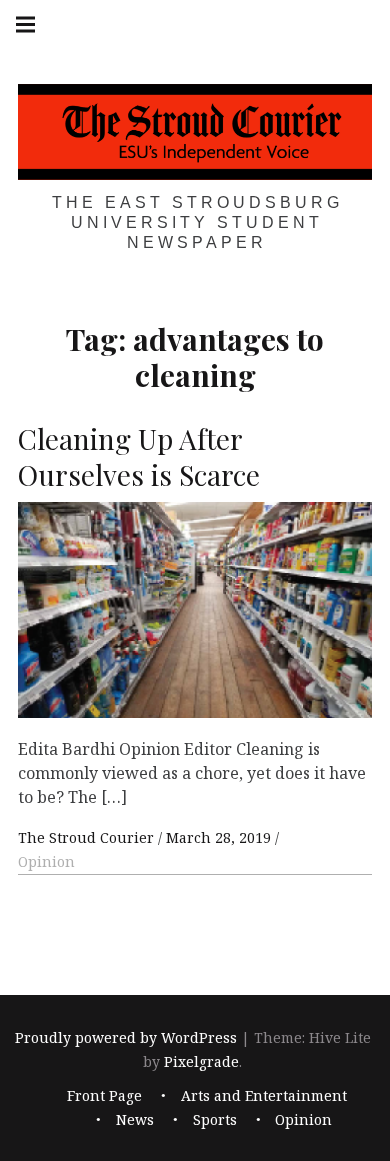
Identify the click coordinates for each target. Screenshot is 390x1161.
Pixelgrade (201, 1061)
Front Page (104, 1096)
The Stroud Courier (88, 837)
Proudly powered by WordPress (126, 1037)
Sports (215, 1120)
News (135, 1120)
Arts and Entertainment (264, 1096)
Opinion (46, 861)
